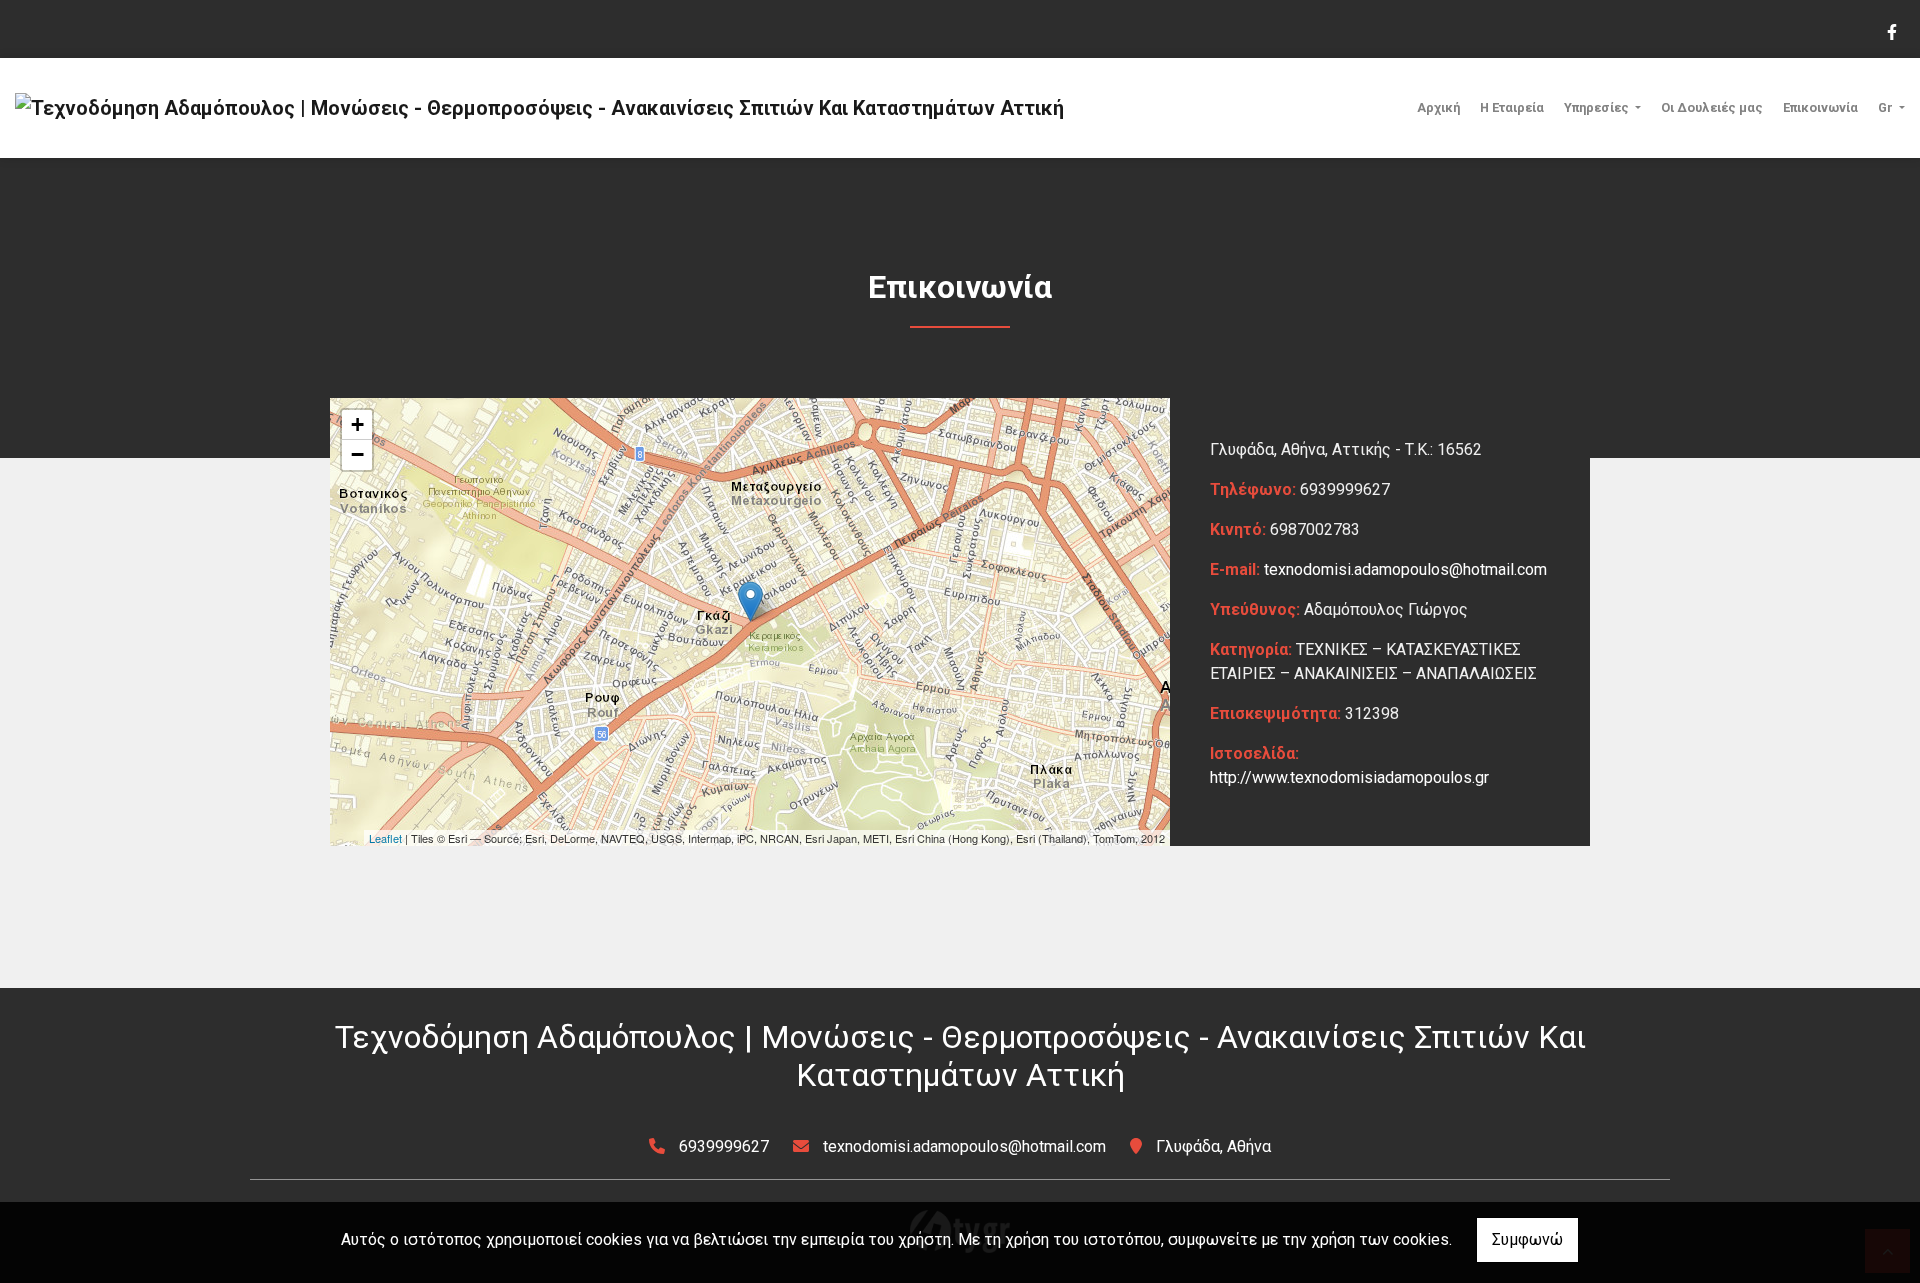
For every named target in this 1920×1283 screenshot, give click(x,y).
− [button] (357, 454)
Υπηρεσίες (1598, 107)
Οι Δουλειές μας (1712, 107)
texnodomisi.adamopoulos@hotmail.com (1405, 569)
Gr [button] (1887, 107)
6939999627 (724, 1146)
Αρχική (1438, 107)
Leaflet (385, 838)
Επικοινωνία (1820, 107)
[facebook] (1891, 30)
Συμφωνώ (1527, 1239)
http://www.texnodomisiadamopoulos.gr (1349, 777)
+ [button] (357, 424)
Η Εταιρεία (1512, 107)
